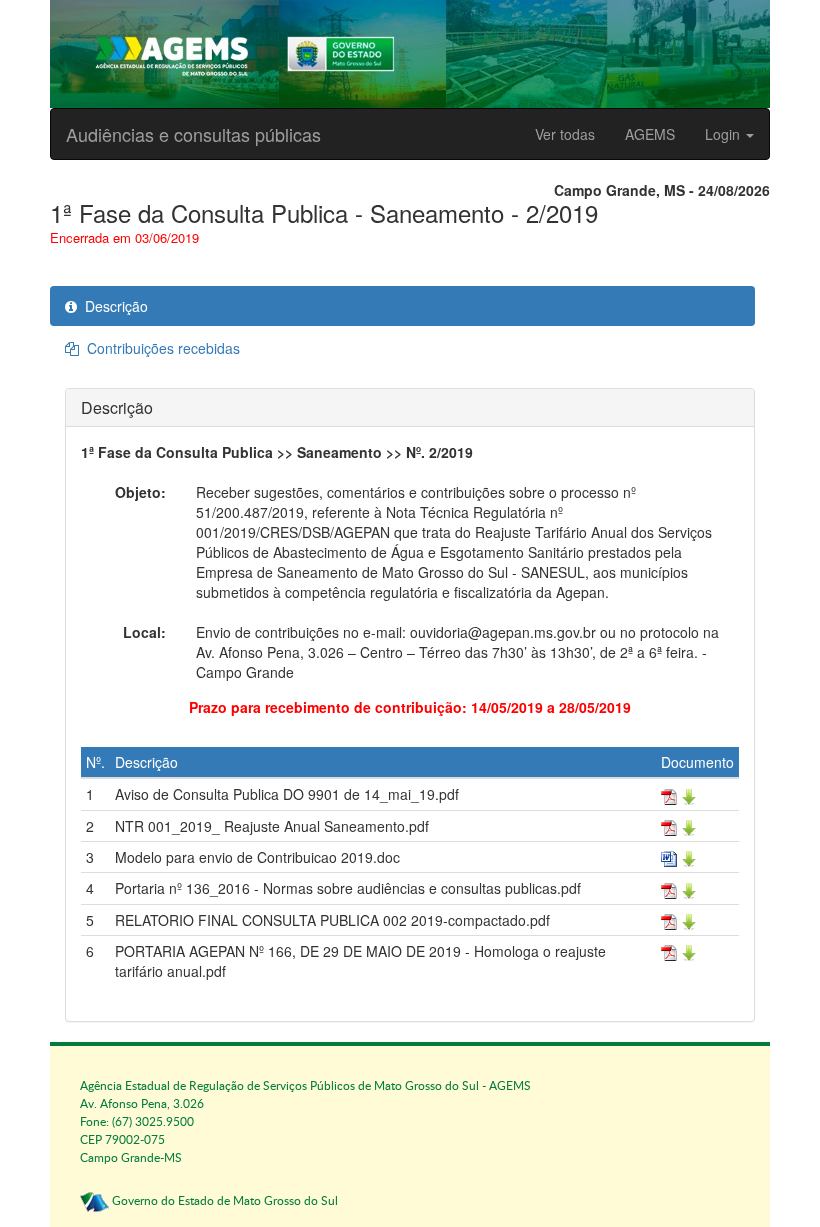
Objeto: (140, 492)
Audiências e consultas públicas (193, 134)
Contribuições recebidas (159, 348)
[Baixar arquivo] (679, 794)
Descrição (112, 306)
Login (724, 134)
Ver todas (565, 134)
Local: (144, 632)
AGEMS (650, 134)
